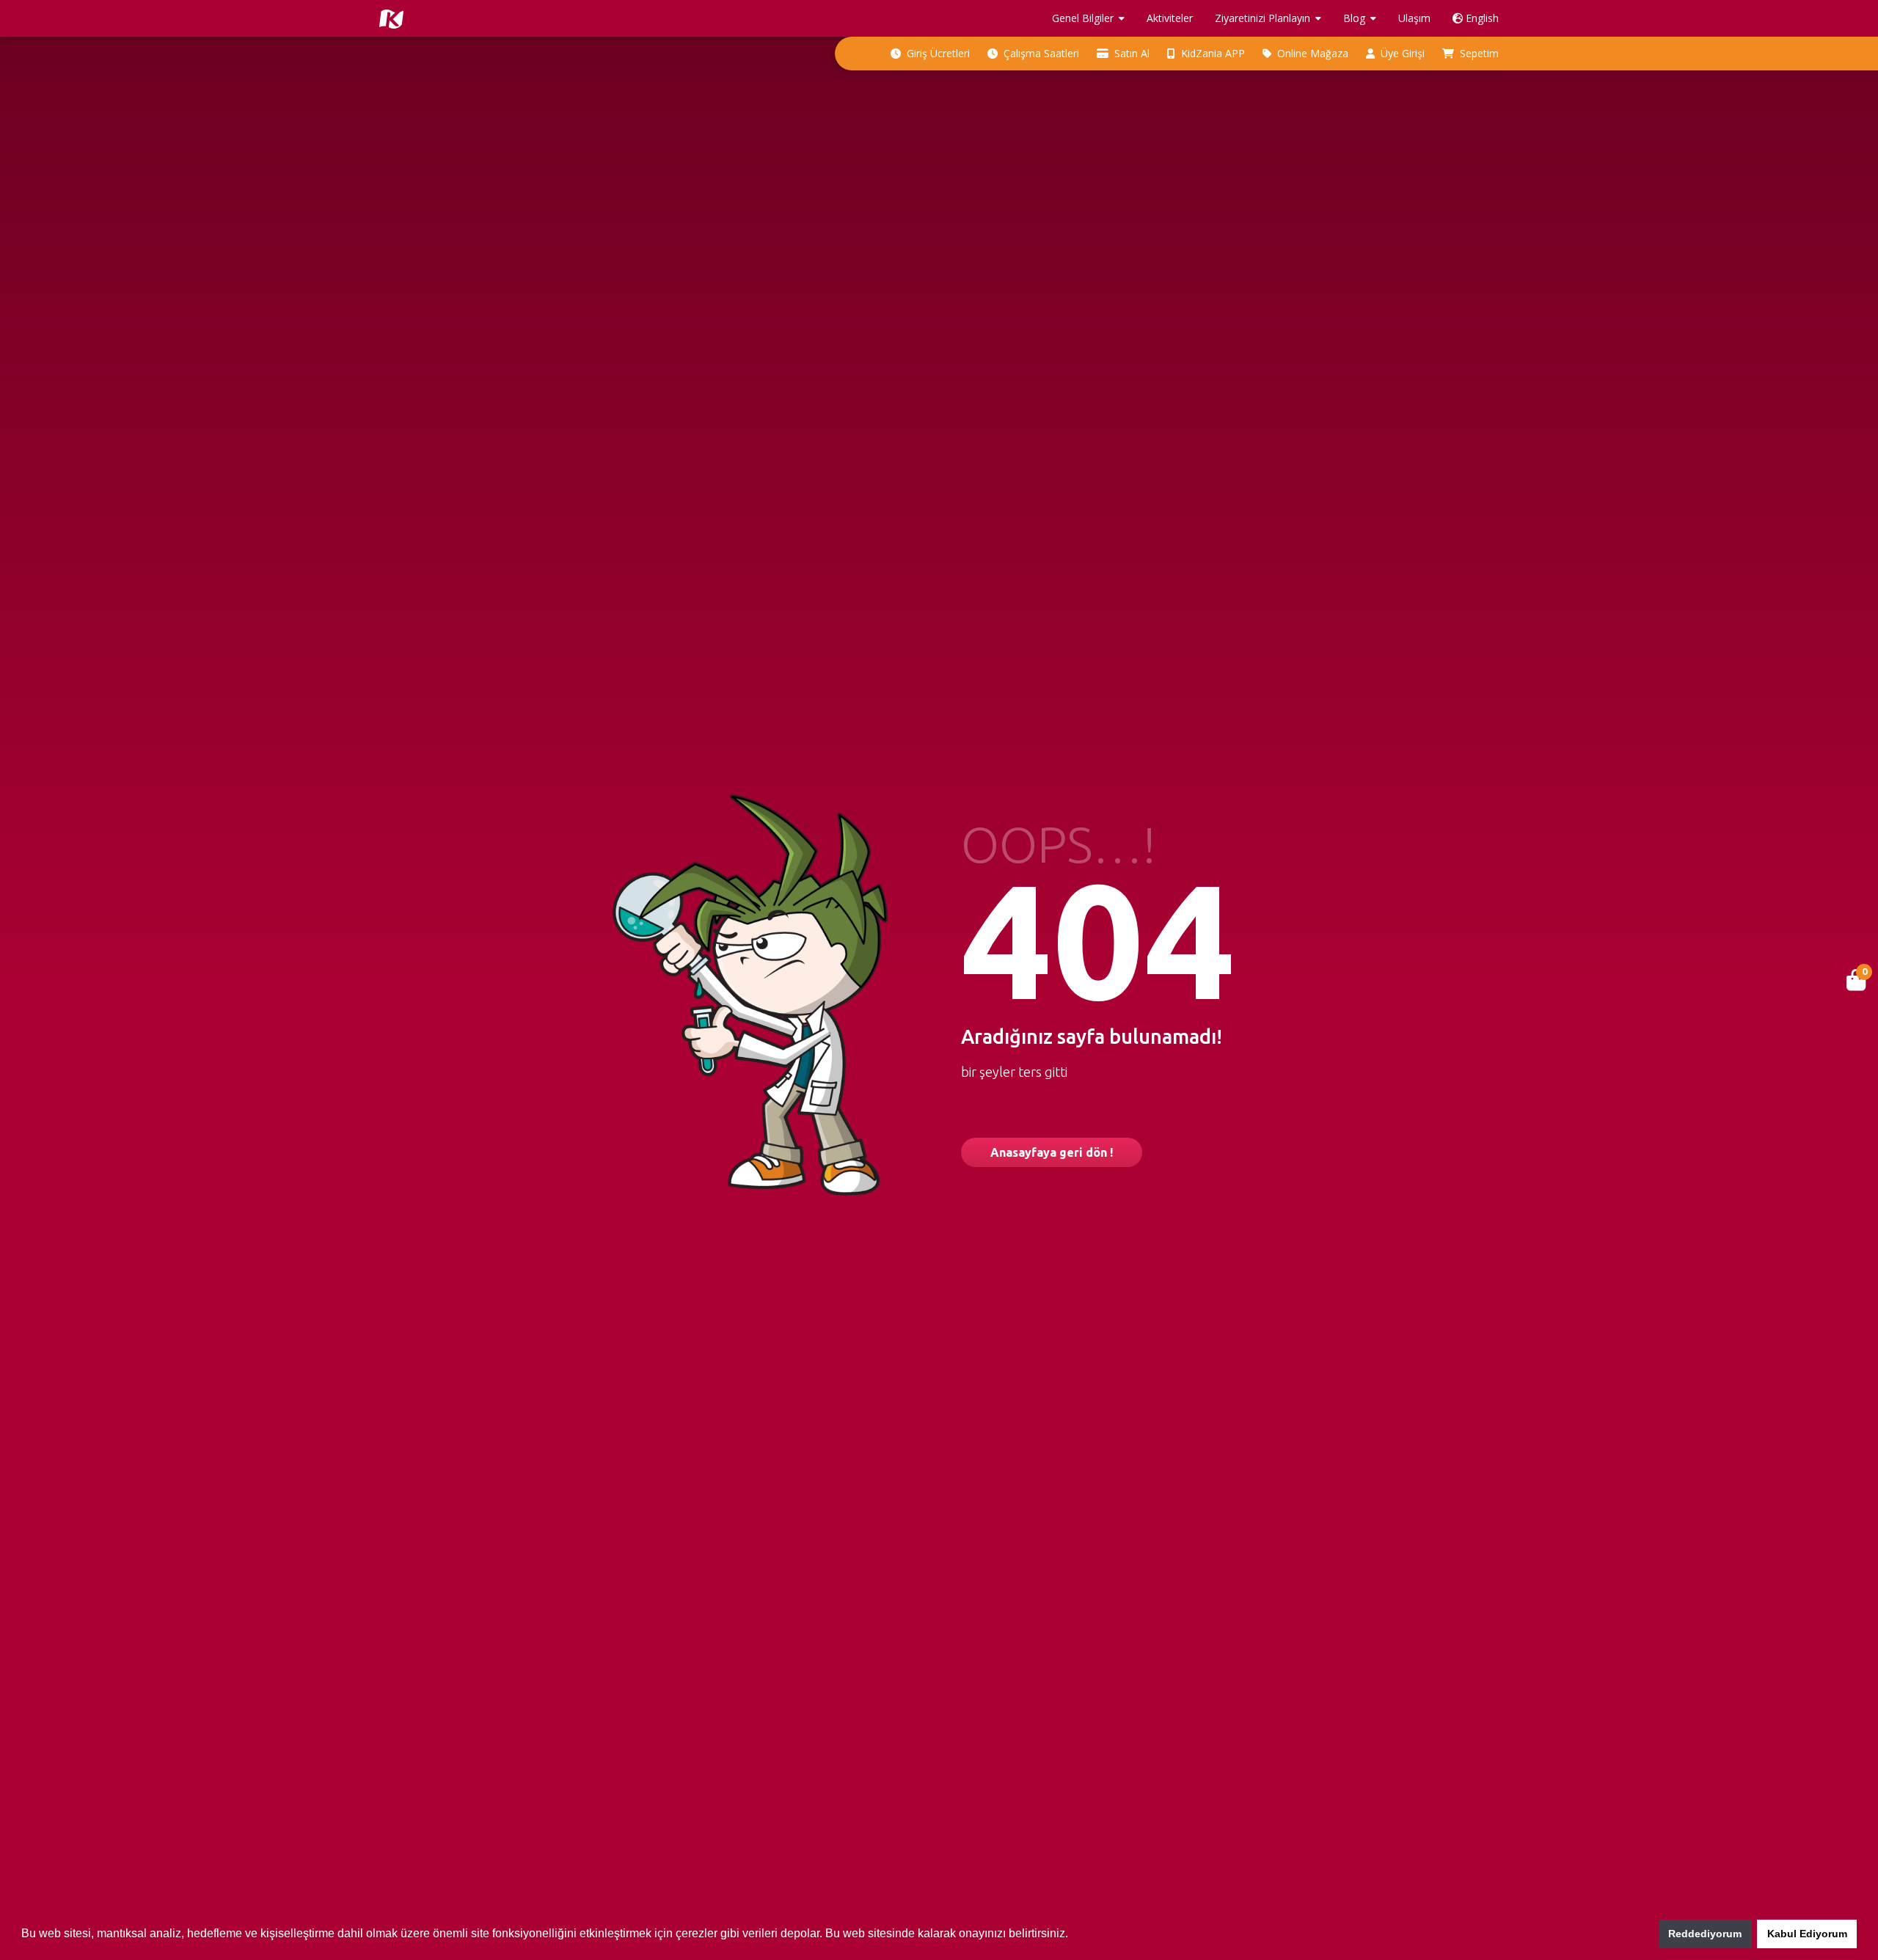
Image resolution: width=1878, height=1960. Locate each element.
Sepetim (1478, 53)
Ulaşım (1414, 18)
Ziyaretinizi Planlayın (1263, 18)
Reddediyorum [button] (1705, 1934)
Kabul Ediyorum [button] (1807, 1934)
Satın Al (1130, 53)
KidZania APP (1212, 53)
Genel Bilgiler (1083, 18)
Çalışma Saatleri (1040, 53)
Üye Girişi (1401, 53)
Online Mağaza (1311, 53)
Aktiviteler (1170, 18)
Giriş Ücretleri (937, 53)
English (1481, 18)
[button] (1073, 1935)
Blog (1354, 18)
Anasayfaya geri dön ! (1052, 1152)
